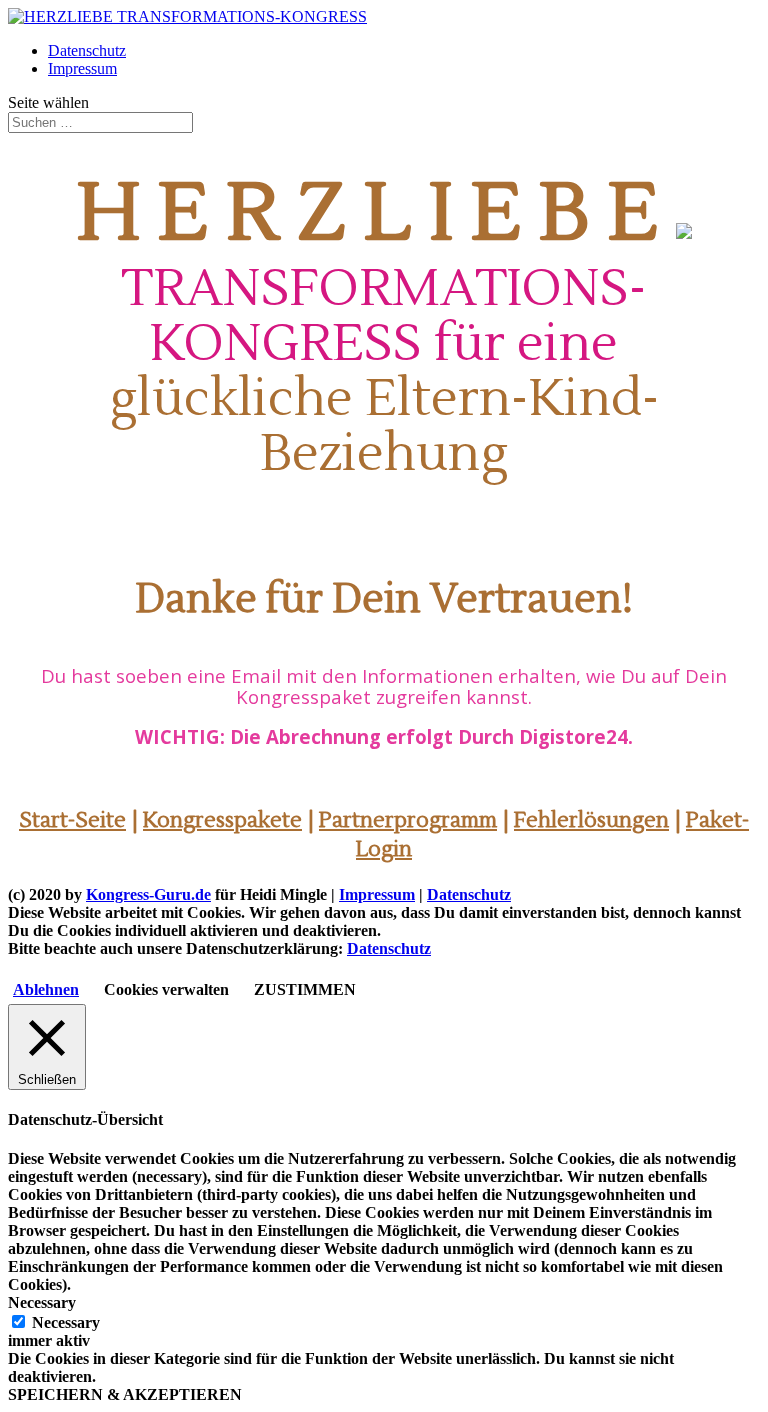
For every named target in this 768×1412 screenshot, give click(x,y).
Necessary (66, 1322)
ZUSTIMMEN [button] (305, 989)
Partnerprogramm (408, 820)
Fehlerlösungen (591, 820)
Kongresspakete (222, 820)
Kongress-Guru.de (148, 894)
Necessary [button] (42, 1302)
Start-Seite (72, 820)
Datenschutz (87, 50)
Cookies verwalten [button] (166, 989)
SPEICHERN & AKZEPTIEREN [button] (125, 1394)
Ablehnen (46, 989)
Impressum (82, 68)
